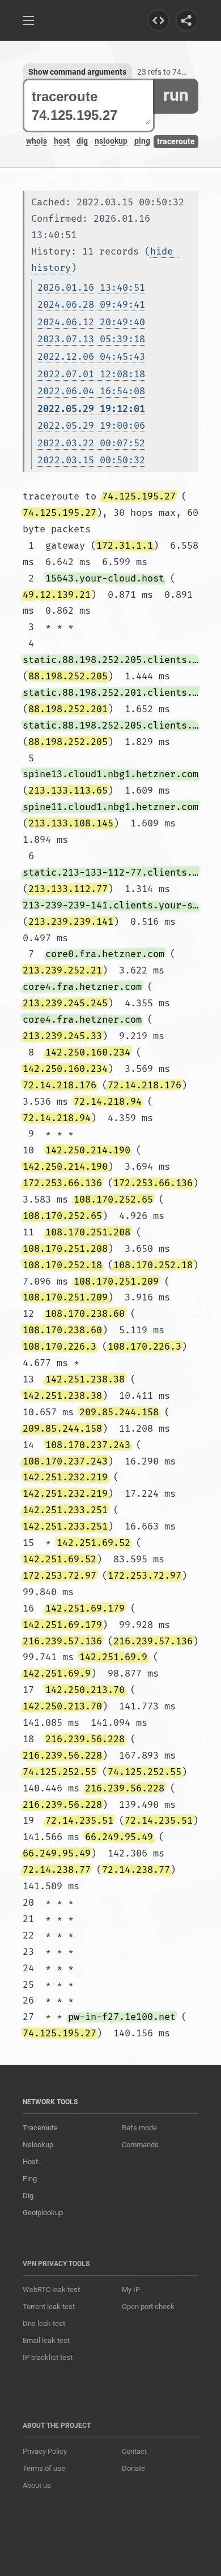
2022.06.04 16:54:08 (91, 391)
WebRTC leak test (51, 2289)
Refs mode (139, 2128)
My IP (131, 2289)
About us (37, 2485)
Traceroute (40, 2128)
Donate (133, 2468)
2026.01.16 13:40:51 (91, 288)
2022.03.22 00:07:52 (91, 443)
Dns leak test (44, 2323)
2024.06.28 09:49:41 (91, 305)
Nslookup (38, 2145)
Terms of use (44, 2468)
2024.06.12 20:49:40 (91, 322)
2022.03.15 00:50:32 (91, 460)
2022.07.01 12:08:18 (91, 374)
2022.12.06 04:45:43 (91, 357)
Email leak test (46, 2340)
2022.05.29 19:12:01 (91, 409)
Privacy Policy (45, 2451)
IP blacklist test (48, 2357)
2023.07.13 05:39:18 (91, 339)
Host (30, 2162)
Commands (140, 2145)
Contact (134, 2451)
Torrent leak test (49, 2306)
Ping (30, 2179)
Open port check (148, 2306)
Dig (28, 2196)
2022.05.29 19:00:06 (91, 426)
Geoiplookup (43, 2213)
